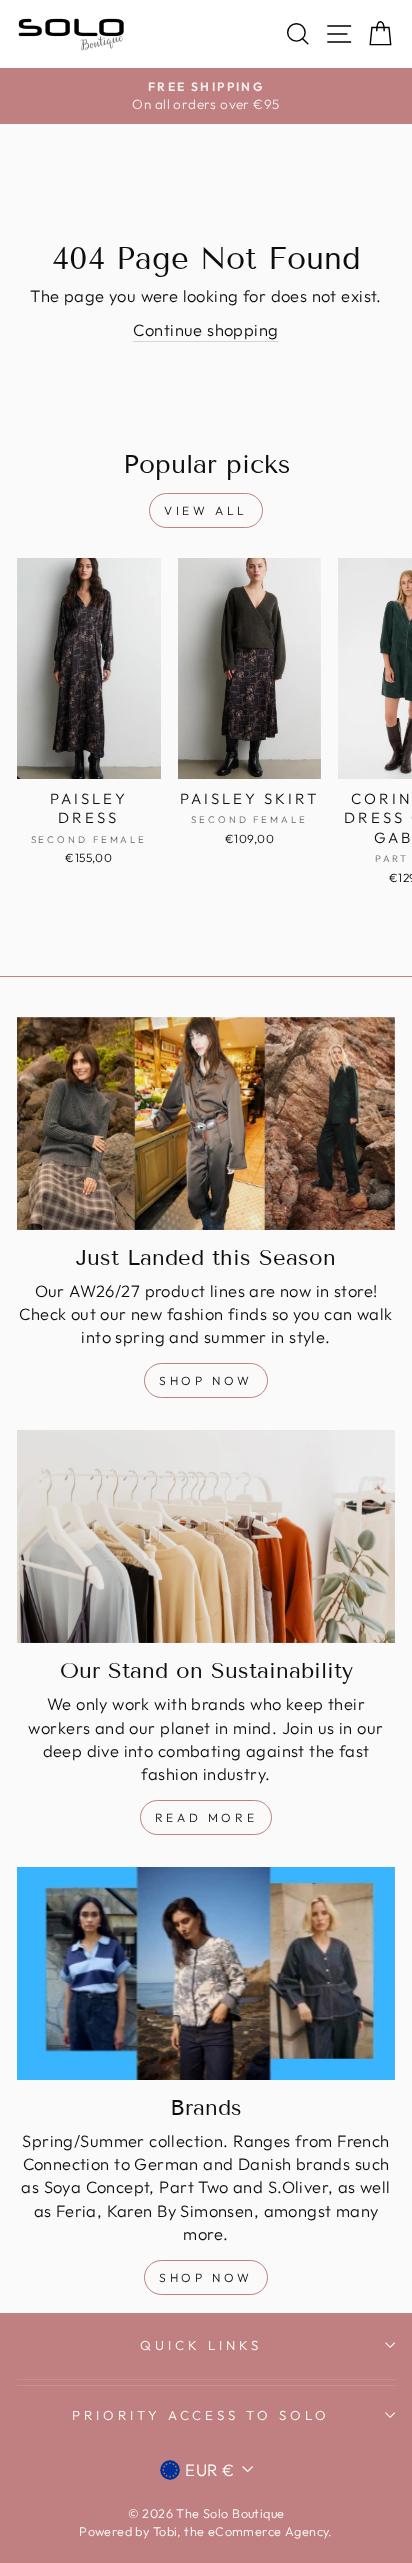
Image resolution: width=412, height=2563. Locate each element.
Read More (206, 1817)
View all (206, 510)
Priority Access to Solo (201, 2415)
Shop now (206, 2277)
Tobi (165, 2531)
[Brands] (206, 1973)
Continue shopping (205, 329)
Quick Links (201, 2345)
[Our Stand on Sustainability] (206, 1536)
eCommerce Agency (268, 2531)
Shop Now (206, 1380)
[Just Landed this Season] (206, 1123)
